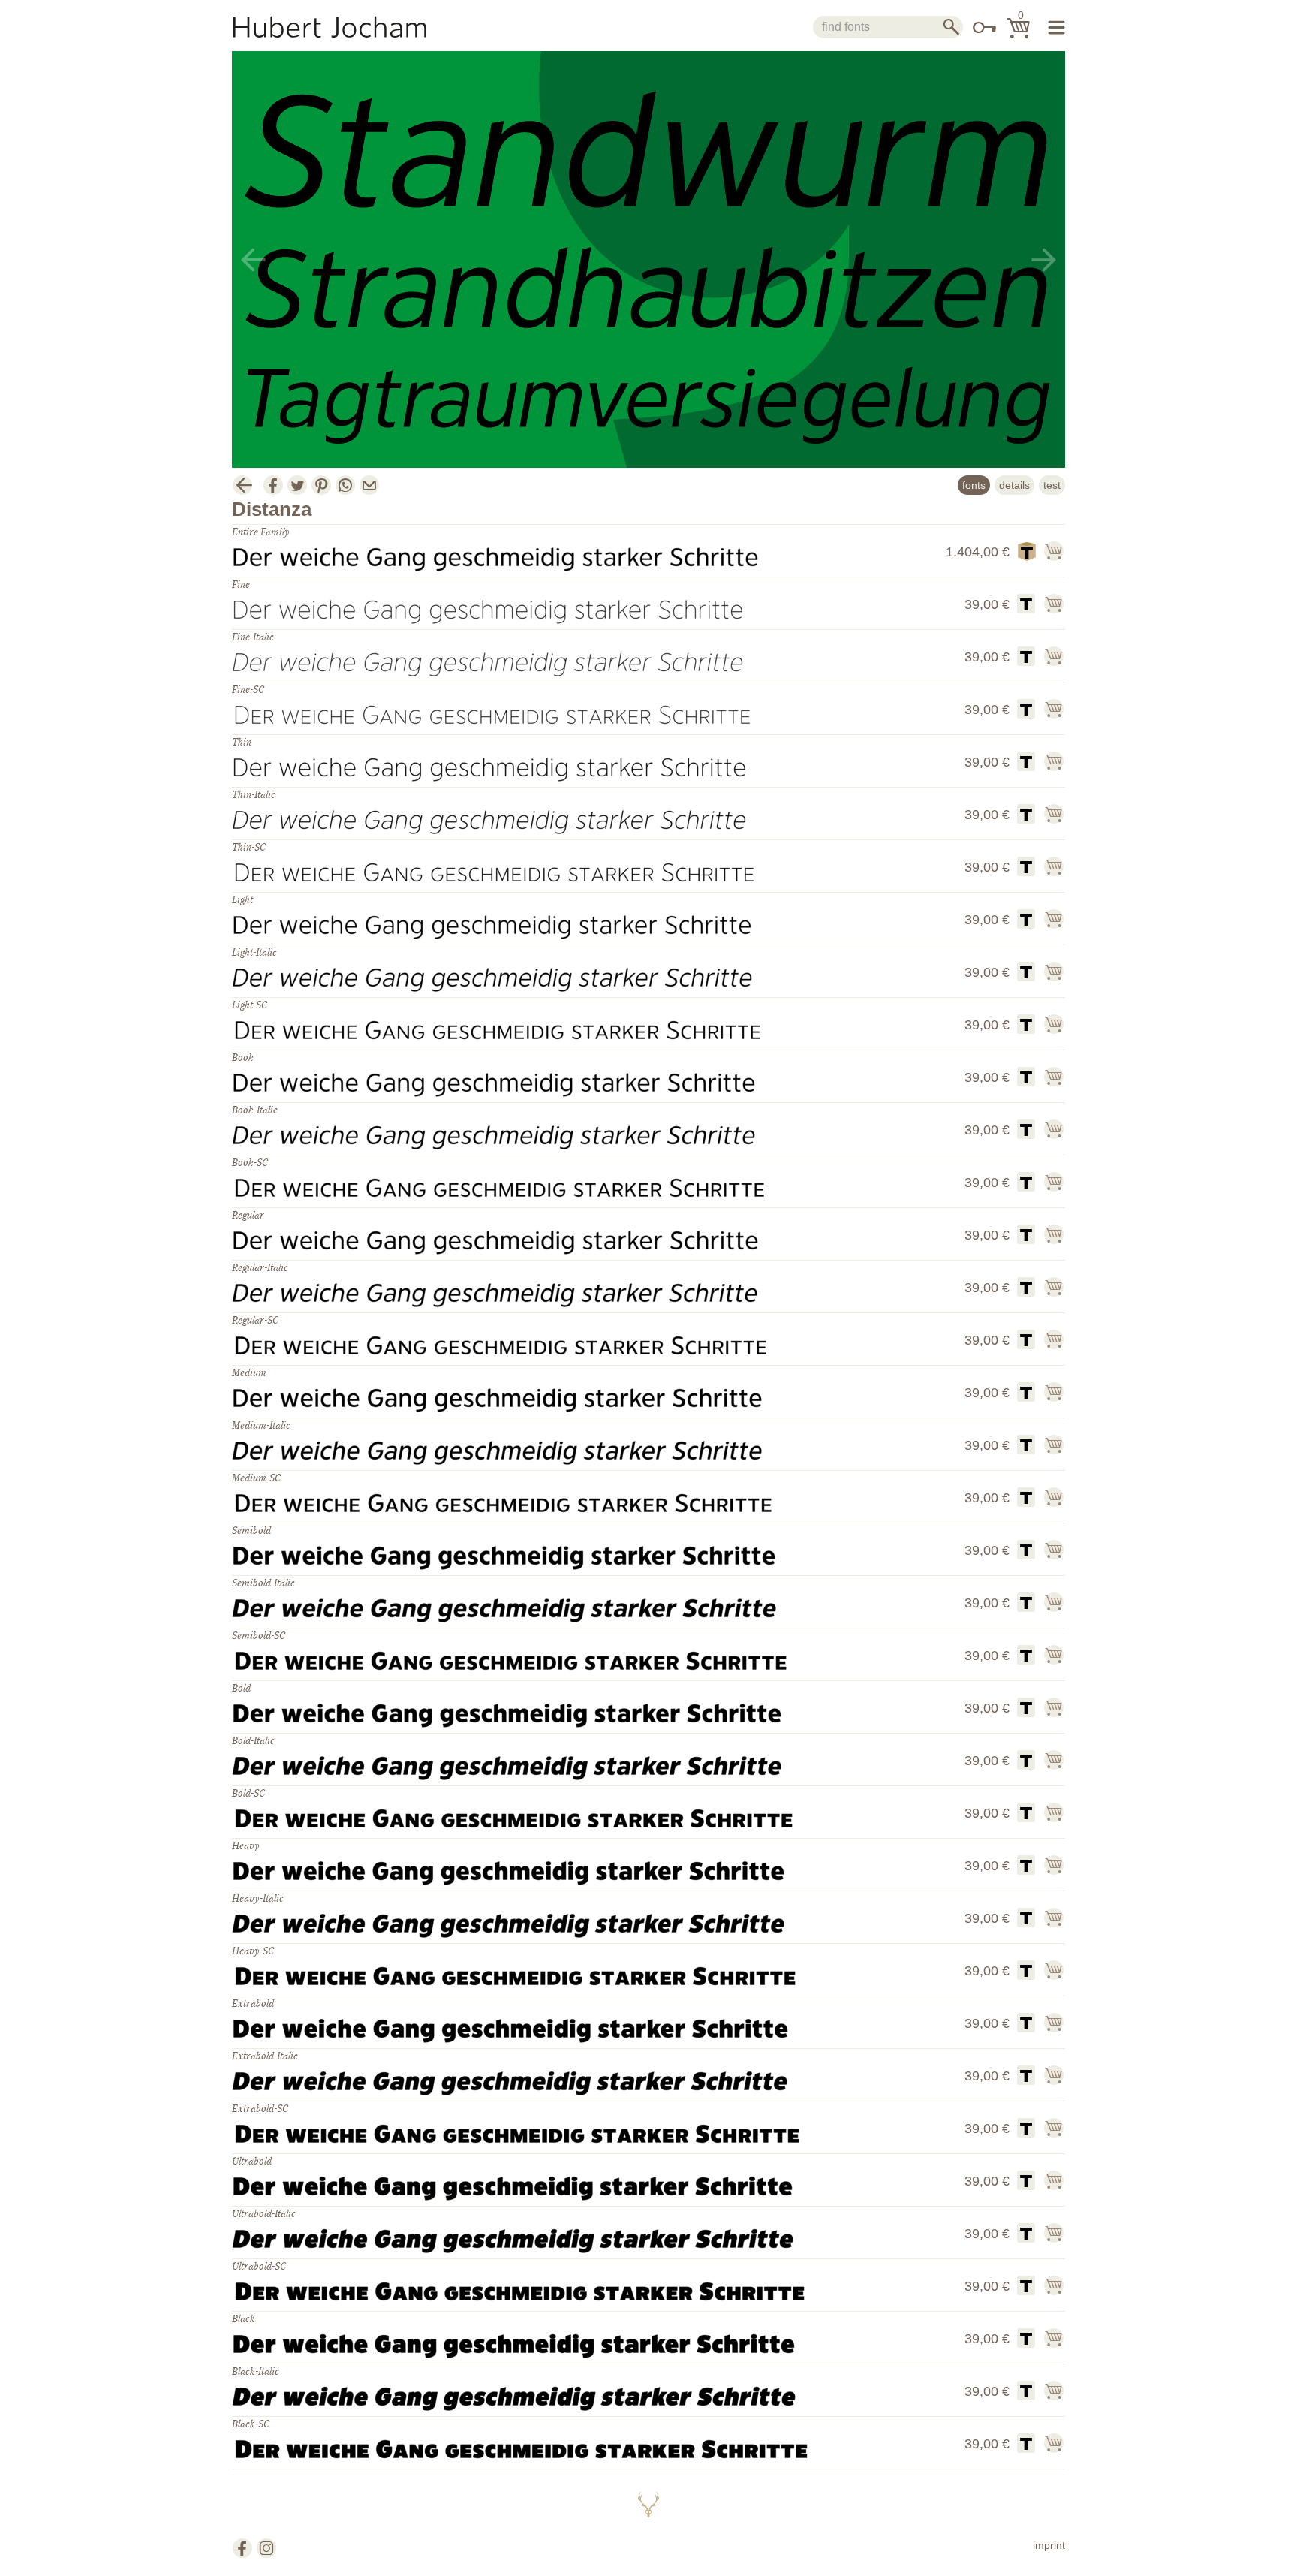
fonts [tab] (974, 485)
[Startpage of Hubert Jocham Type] (345, 27)
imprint (1049, 2545)
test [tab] (1052, 485)
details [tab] (1014, 485)
